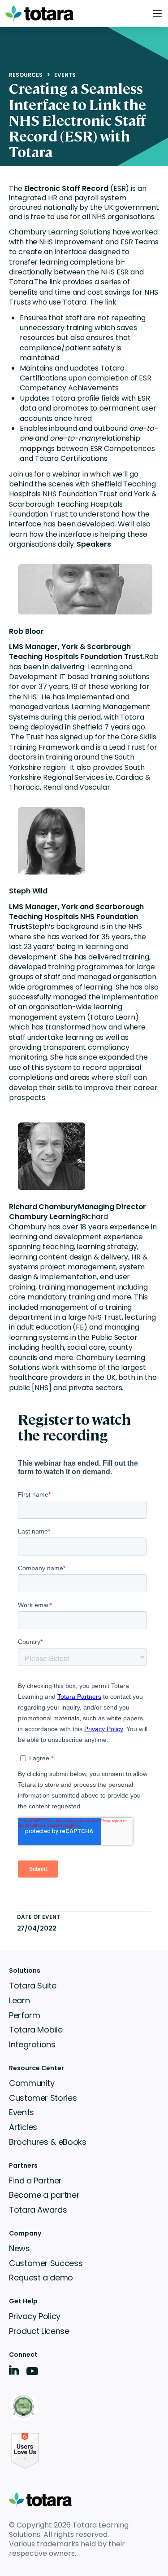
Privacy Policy (35, 2316)
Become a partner (44, 2195)
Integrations (32, 2044)
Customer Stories (43, 2098)
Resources (26, 75)
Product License (39, 2331)
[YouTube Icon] (32, 2374)
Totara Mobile (36, 2030)
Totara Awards (38, 2210)
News (19, 2248)
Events (65, 75)
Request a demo (41, 2278)
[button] (157, 13)
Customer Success (46, 2263)
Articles (23, 2127)
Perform (24, 2015)
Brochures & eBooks (48, 2142)
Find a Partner (35, 2181)
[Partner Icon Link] (25, 2407)
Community (32, 2083)
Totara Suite (33, 1986)
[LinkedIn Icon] (14, 2372)
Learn (19, 2000)
